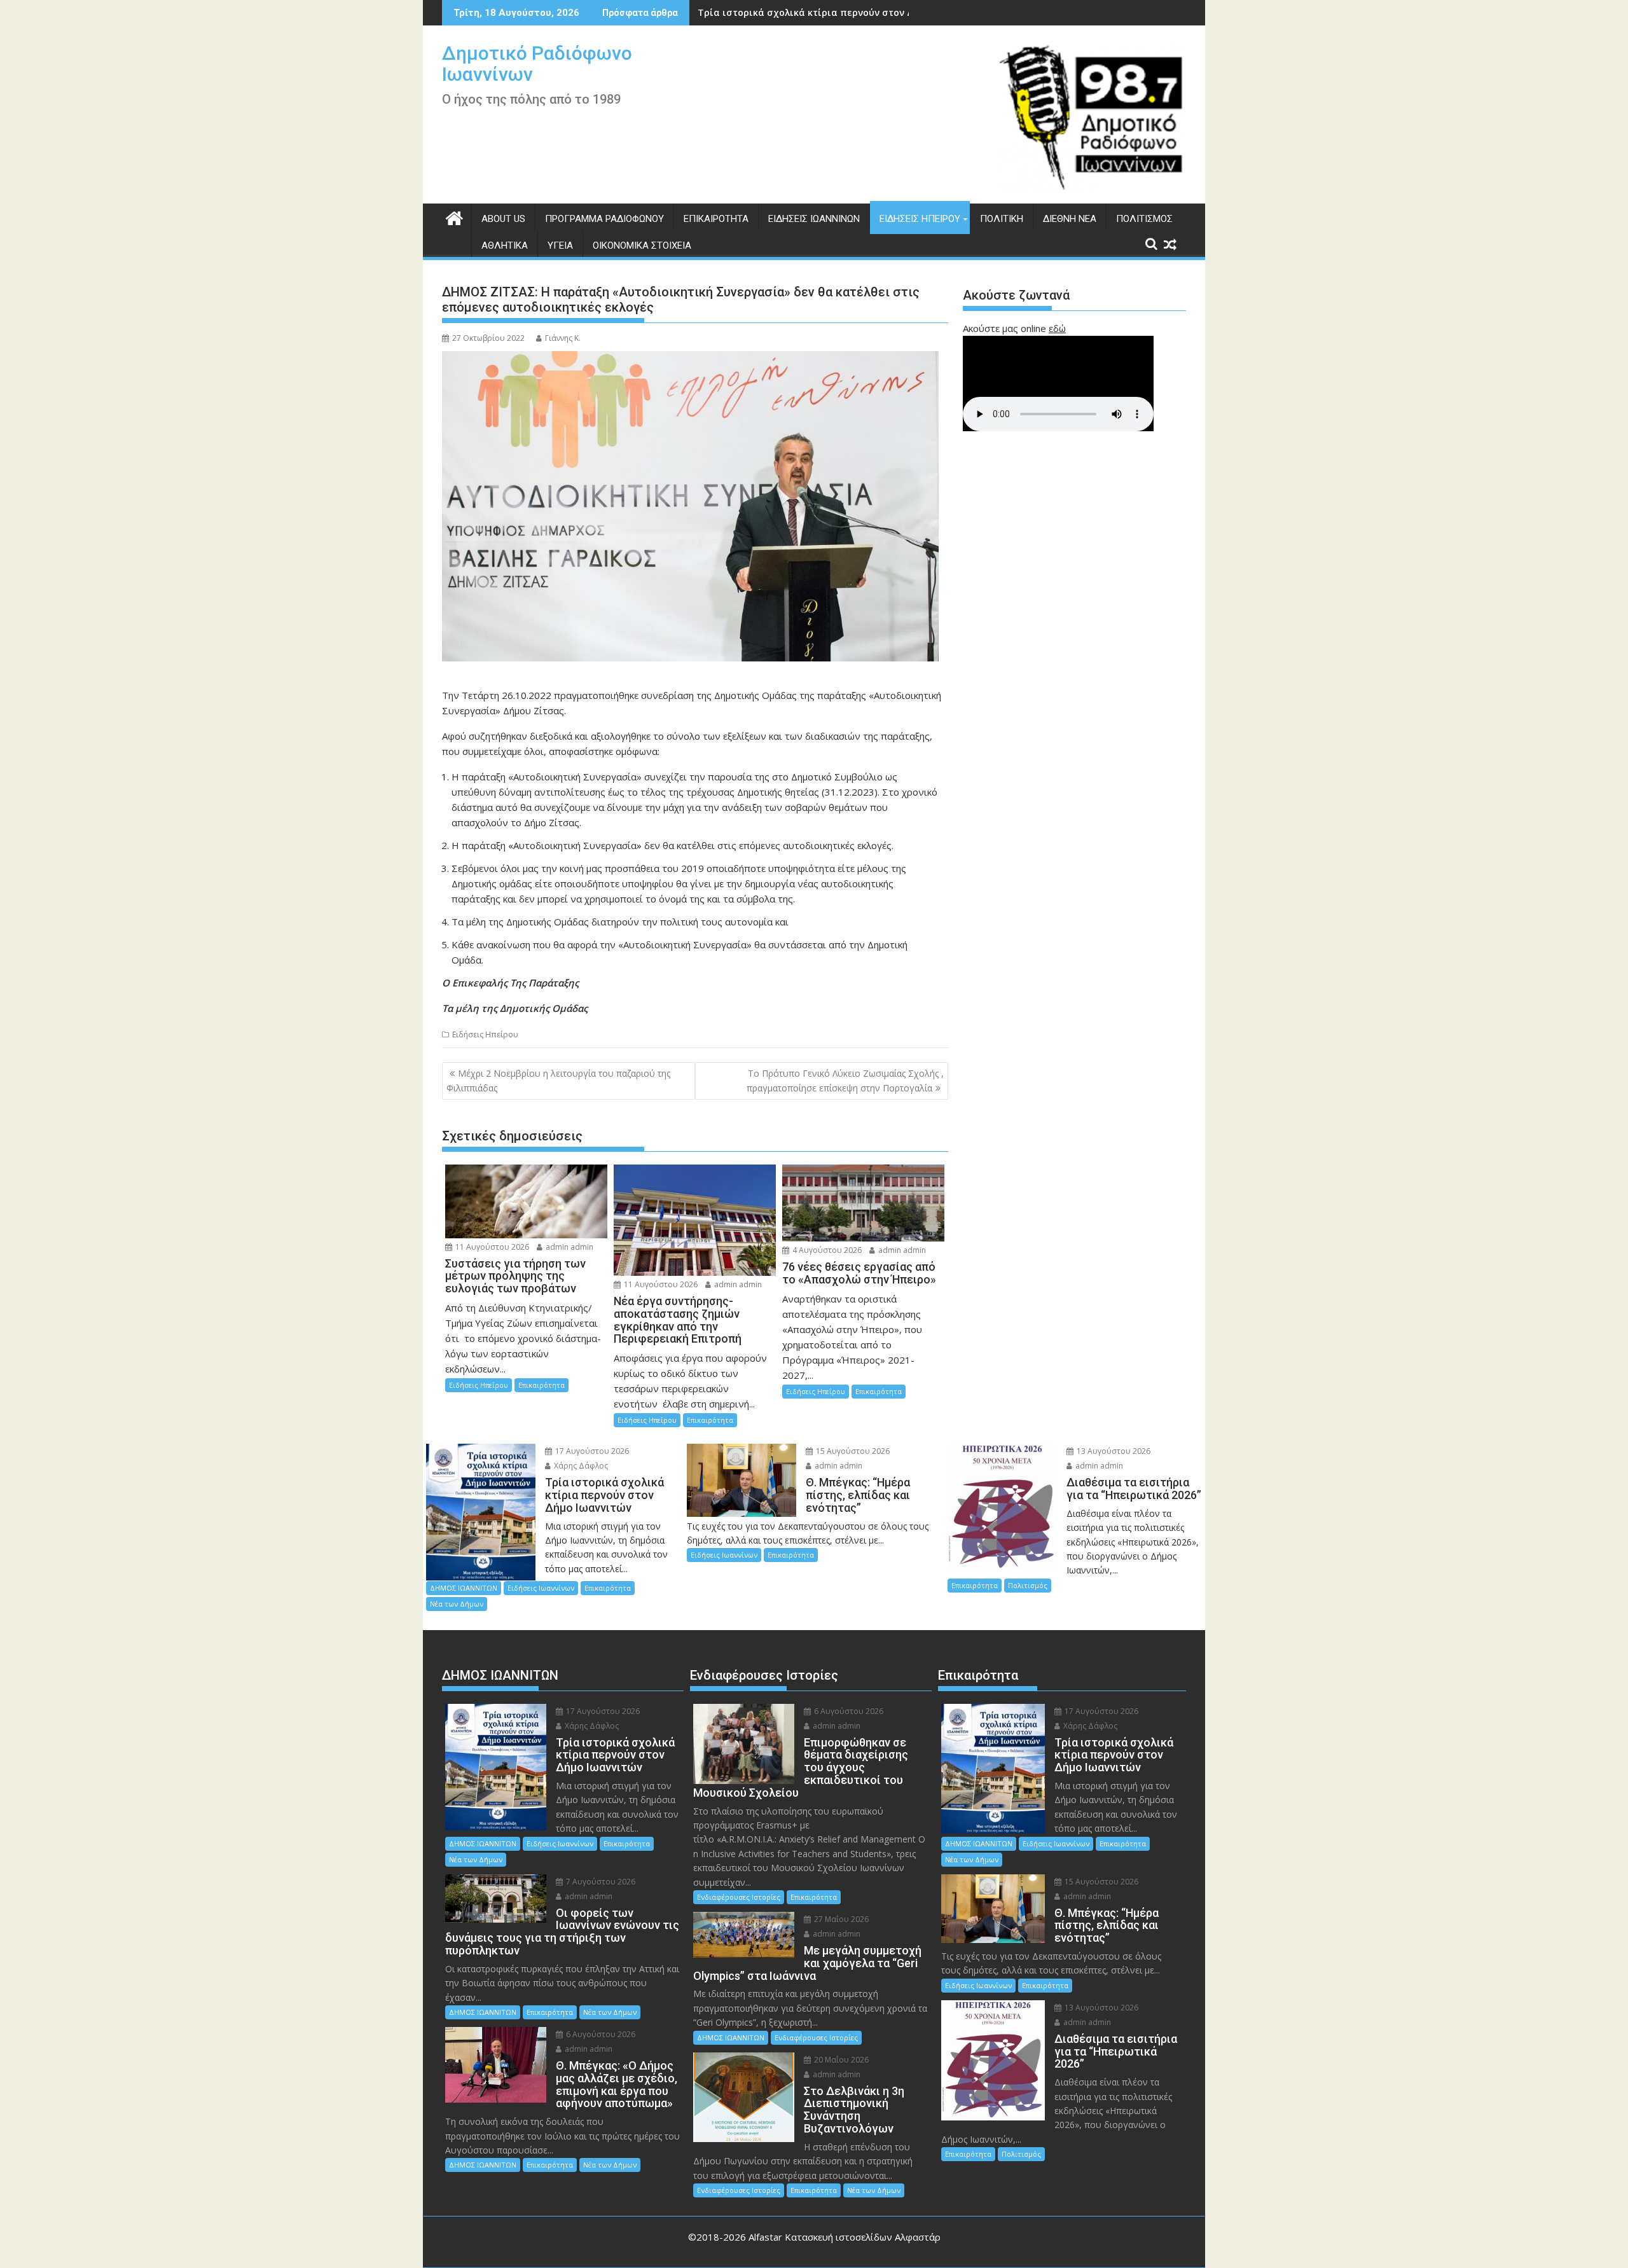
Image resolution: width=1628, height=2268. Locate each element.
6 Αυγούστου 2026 (600, 2034)
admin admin (569, 1247)
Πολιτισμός (1144, 219)
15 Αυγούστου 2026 (852, 1451)
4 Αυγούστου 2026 (826, 1250)
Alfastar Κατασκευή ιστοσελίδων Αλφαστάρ (845, 2237)
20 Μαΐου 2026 (840, 2060)
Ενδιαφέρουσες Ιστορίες (739, 1897)
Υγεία (560, 245)
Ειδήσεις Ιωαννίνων (814, 219)
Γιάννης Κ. (563, 338)
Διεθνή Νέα (1070, 219)
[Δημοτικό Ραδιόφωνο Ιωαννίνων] (454, 217)
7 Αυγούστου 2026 (600, 1882)
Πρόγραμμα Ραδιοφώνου (604, 219)
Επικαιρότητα (716, 219)
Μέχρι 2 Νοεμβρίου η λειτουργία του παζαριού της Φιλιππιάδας (558, 1080)
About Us (503, 219)
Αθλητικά (505, 245)
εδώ (1057, 328)
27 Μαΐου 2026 (840, 1919)
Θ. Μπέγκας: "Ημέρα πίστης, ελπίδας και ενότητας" (817, 12)
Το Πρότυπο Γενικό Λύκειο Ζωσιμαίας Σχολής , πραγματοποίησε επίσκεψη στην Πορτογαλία (845, 1080)
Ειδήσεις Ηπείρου (920, 219)
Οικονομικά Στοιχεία (642, 245)
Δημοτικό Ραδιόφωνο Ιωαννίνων (537, 64)
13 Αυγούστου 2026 (1113, 1451)
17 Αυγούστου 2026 (591, 1451)
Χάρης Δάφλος (580, 1466)
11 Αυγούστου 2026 (491, 1247)
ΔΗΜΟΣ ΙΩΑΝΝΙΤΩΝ (464, 1588)
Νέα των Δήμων (457, 1604)
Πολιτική (1002, 219)
